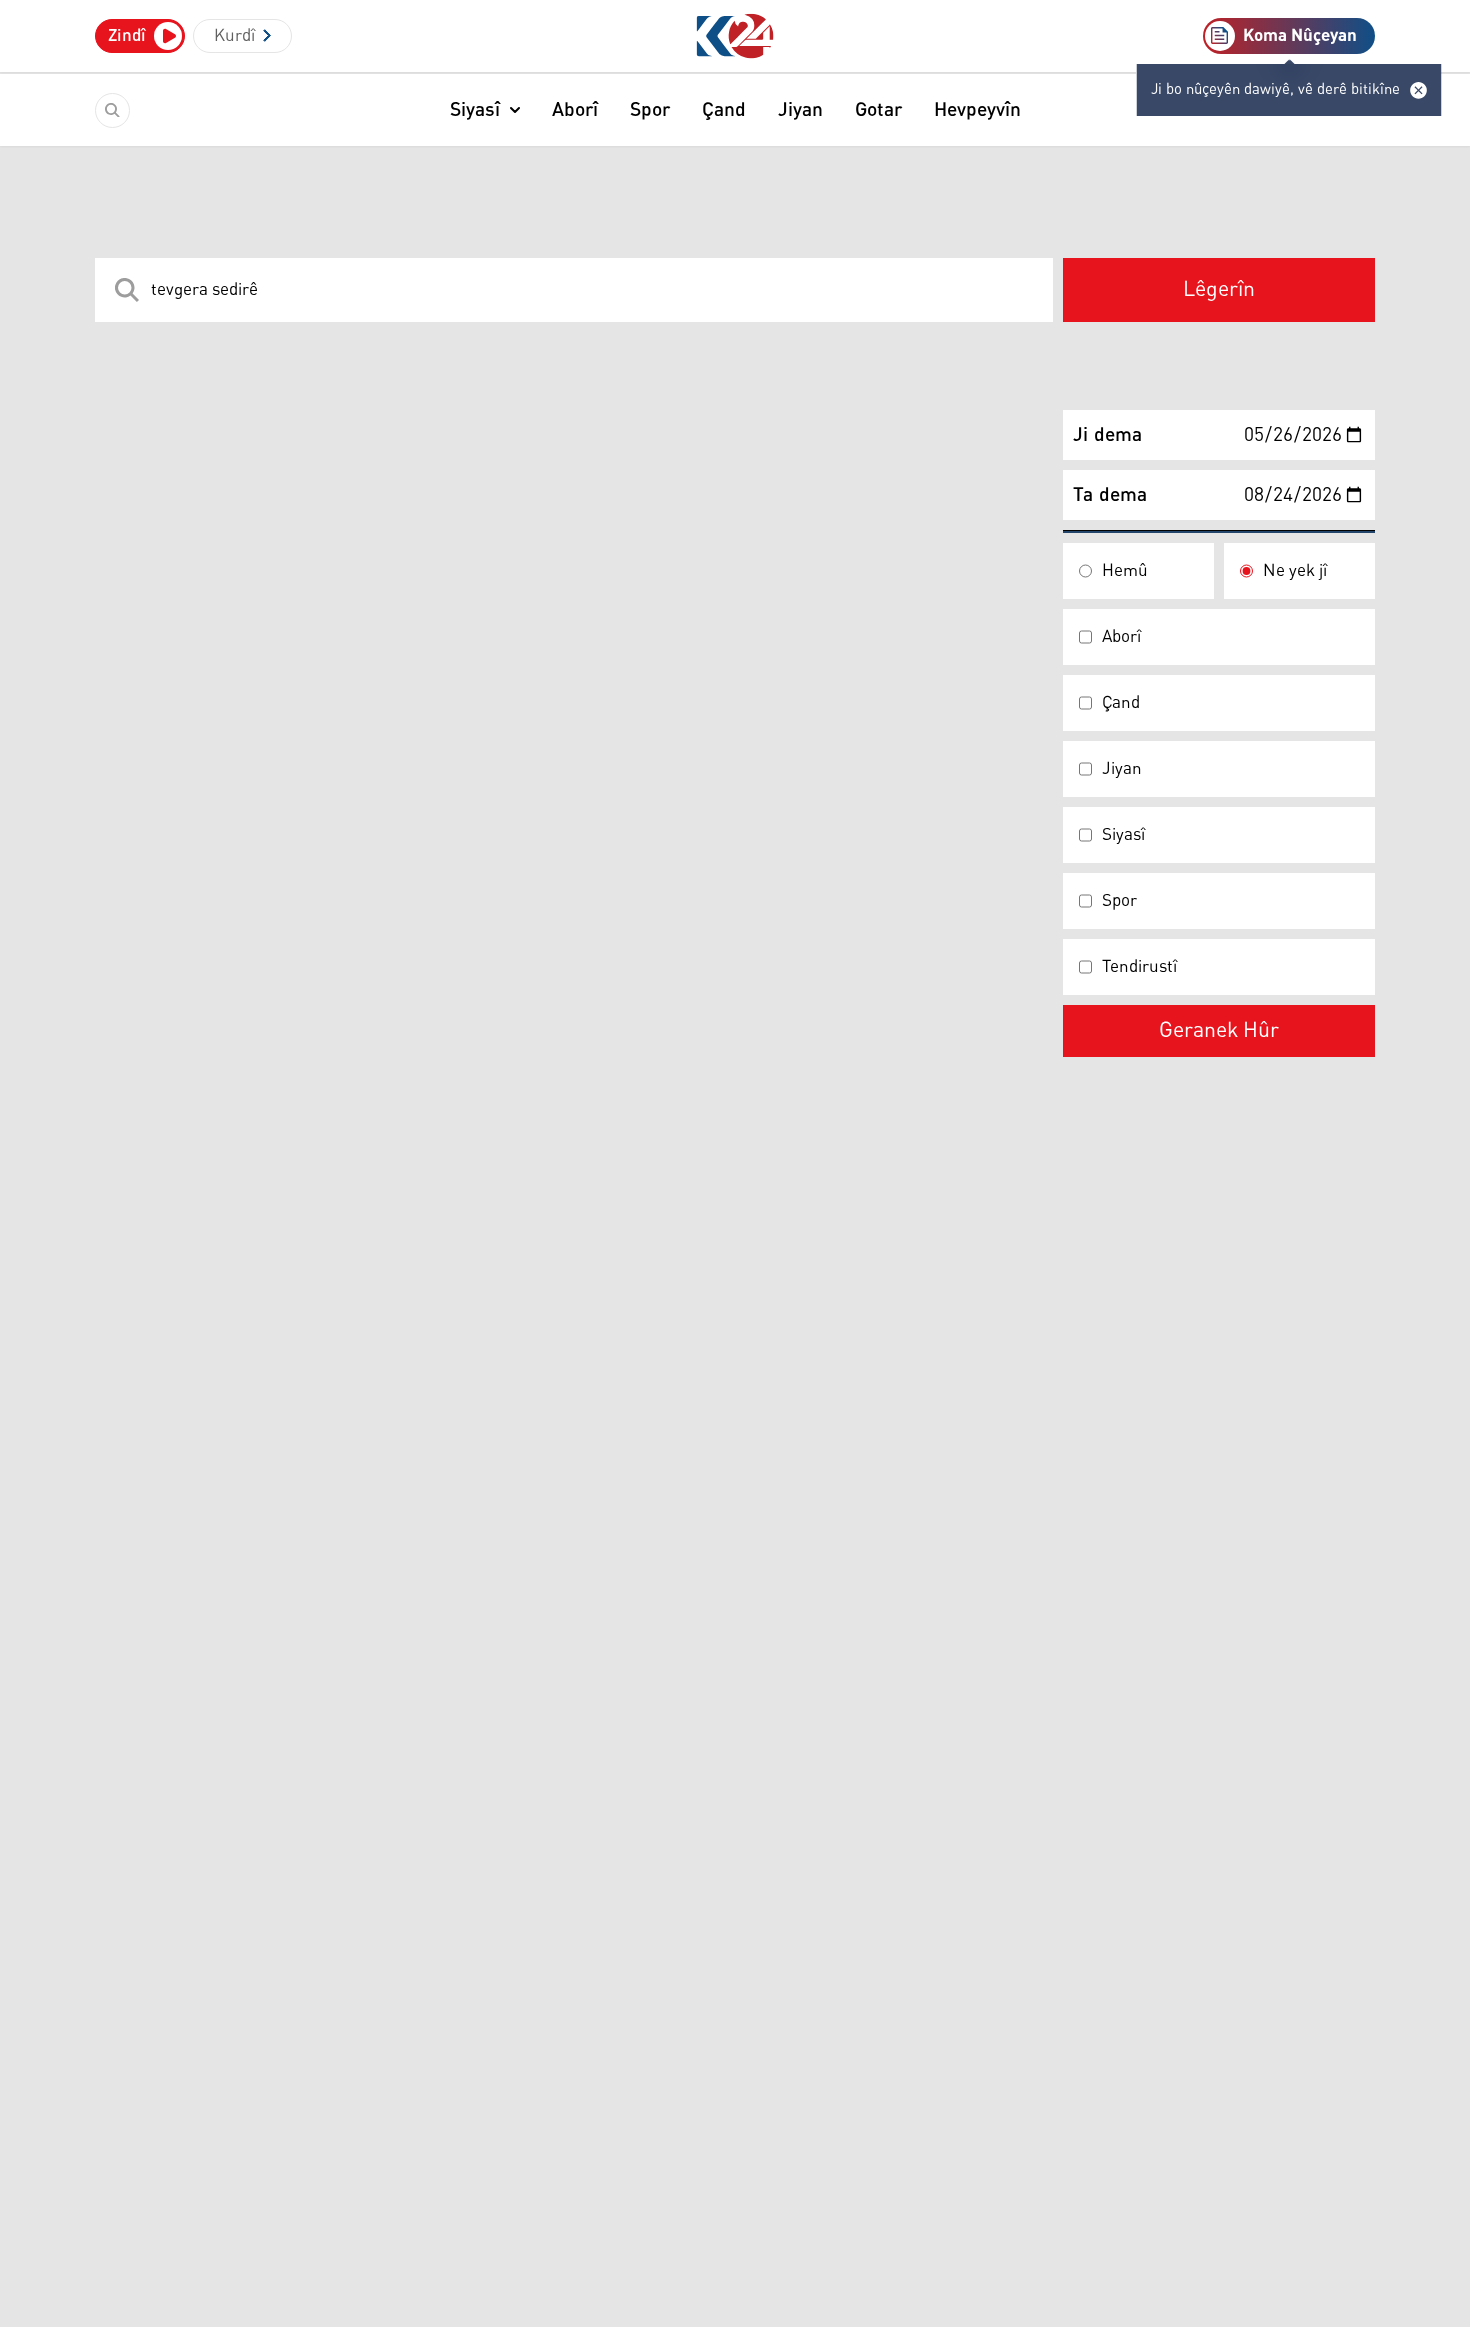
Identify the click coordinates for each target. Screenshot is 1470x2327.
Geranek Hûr (1219, 1031)
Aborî (575, 110)
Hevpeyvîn (977, 110)
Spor (650, 110)
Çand (724, 110)
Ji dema (1107, 435)
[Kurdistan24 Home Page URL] (735, 36)
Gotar (878, 110)
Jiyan (800, 110)
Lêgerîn (1219, 290)
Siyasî (475, 110)
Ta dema (1110, 495)
